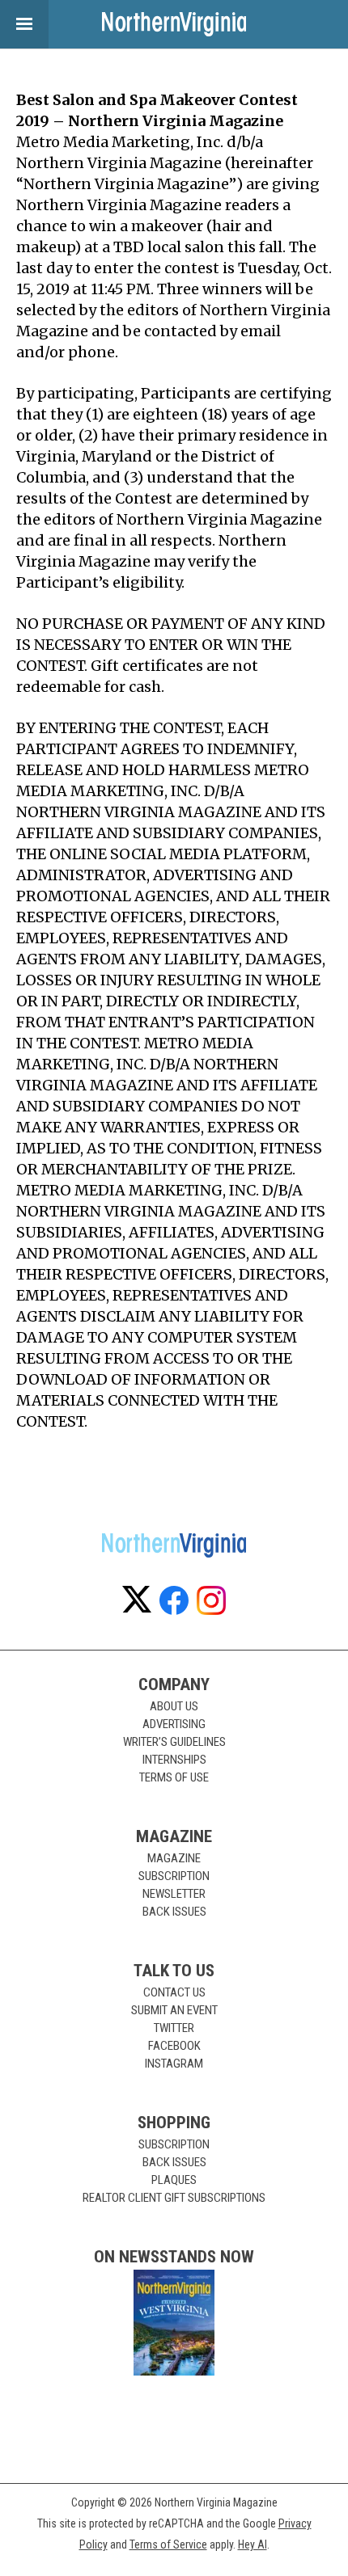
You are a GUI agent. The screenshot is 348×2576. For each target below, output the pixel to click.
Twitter (174, 2028)
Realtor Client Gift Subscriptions (174, 2198)
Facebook (174, 2046)
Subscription (174, 1876)
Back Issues (174, 1912)
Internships (174, 1760)
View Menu (24, 24)
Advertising (174, 1724)
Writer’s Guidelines (174, 1742)
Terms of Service (168, 2544)
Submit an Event (174, 2010)
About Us (174, 1706)
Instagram (174, 2064)
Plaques (174, 2180)
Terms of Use (174, 1777)
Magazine (174, 1858)
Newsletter (174, 1894)
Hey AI (253, 2544)
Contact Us (174, 1992)
